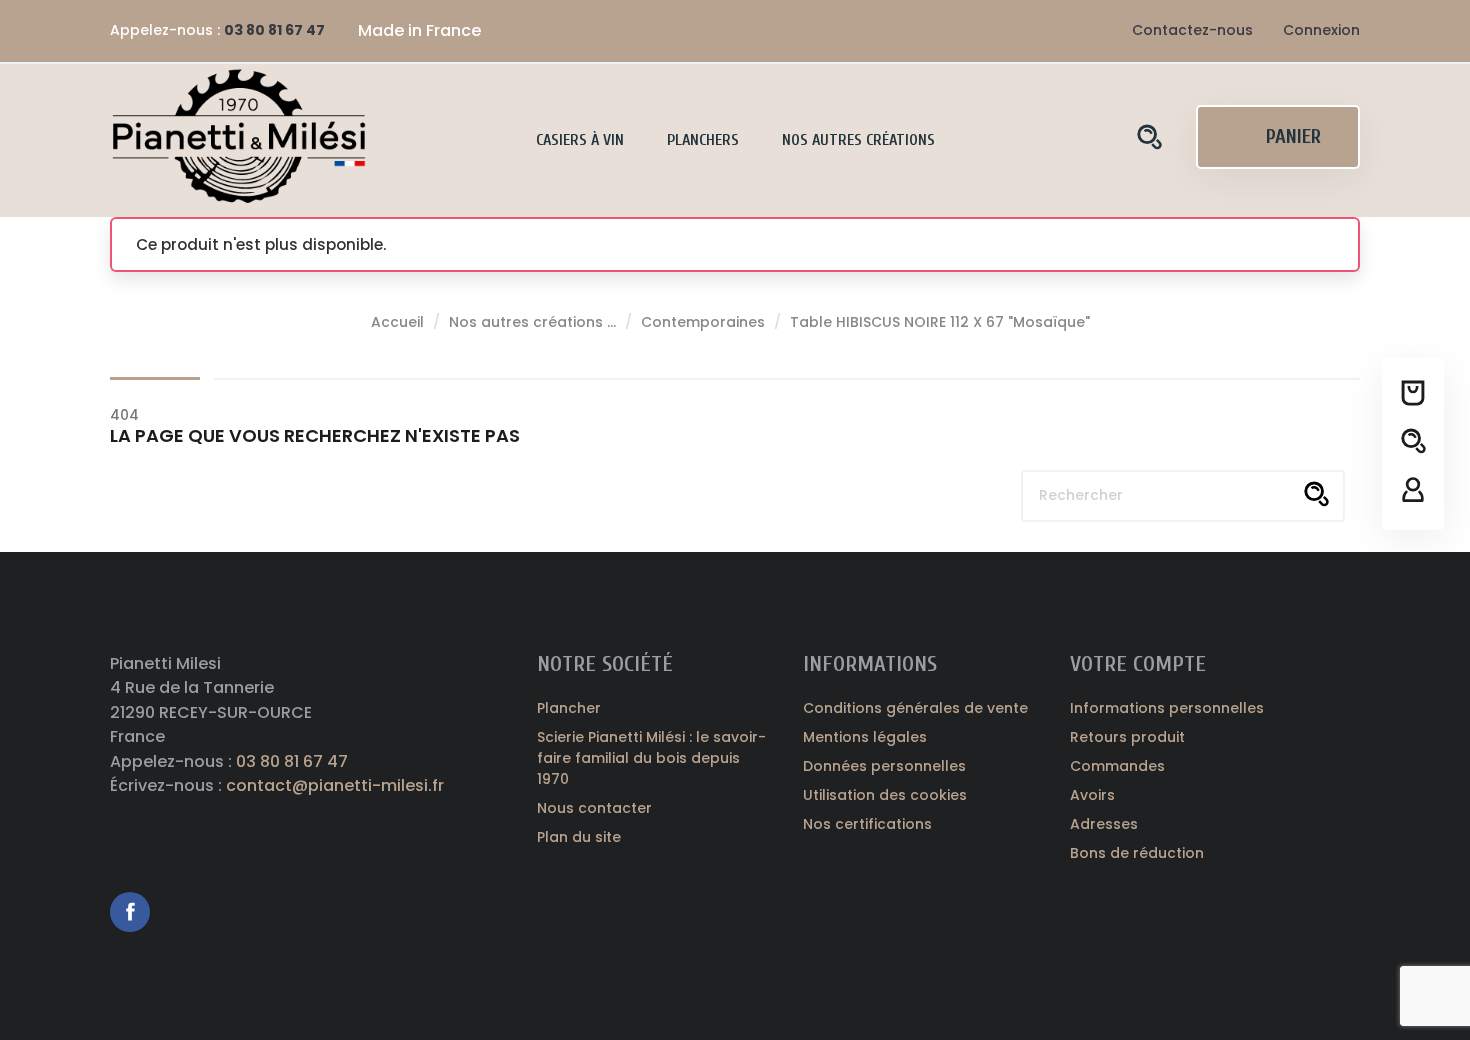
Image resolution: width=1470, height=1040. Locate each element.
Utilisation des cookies (885, 795)
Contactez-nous (1192, 30)
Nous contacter (594, 808)
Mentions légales (865, 737)
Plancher (569, 708)
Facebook (130, 912)
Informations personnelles (1167, 708)
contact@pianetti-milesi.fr (335, 785)
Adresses (1104, 824)
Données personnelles (884, 766)
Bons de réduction (1137, 853)
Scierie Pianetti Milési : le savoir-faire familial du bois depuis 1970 (651, 758)
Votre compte (1138, 664)
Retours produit (1127, 737)
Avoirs (1092, 795)
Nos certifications (867, 824)
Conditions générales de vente (915, 708)
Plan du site (579, 837)
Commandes (1117, 766)
